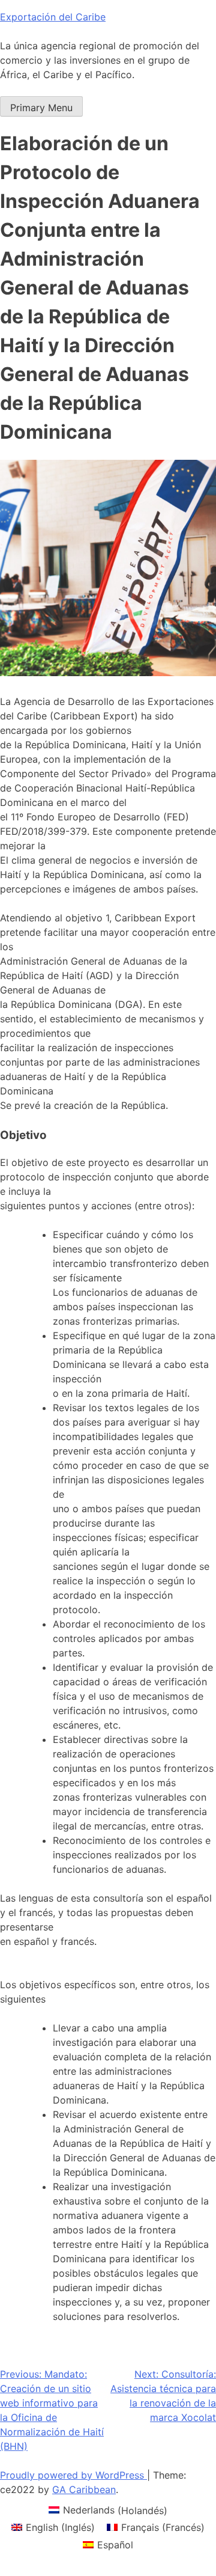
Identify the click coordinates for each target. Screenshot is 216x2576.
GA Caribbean (84, 2489)
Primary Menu (41, 108)
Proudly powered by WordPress (73, 2475)
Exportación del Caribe (53, 17)
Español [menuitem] (115, 2545)
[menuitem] (108, 2510)
